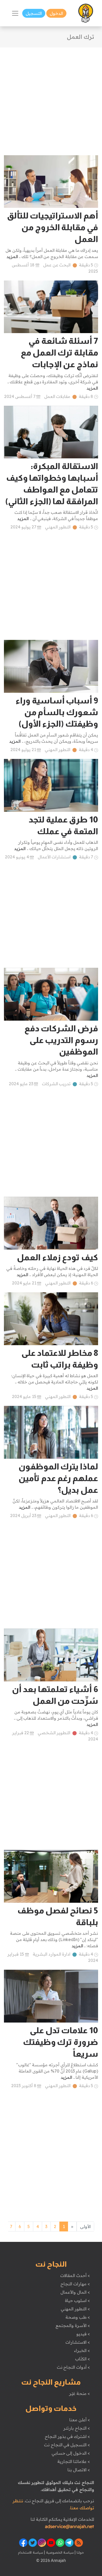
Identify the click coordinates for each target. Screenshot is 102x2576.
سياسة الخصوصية (59, 2552)
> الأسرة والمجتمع (73, 2325)
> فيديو (83, 2334)
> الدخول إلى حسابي (71, 2453)
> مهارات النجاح (75, 2284)
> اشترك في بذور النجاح (67, 2436)
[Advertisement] (51, 98)
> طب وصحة (78, 2317)
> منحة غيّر (79, 2393)
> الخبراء (82, 2350)
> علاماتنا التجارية (73, 2461)
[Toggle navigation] (15, 13)
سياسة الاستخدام (31, 2552)
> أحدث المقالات (75, 2275)
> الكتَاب (83, 2359)
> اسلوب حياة (77, 2300)
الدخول (56, 13)
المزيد (12, 257)
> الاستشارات (78, 2342)
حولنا (80, 2552)
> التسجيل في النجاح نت (67, 2445)
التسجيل (34, 13)
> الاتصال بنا (79, 2470)
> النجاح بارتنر (76, 2428)
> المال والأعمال (75, 2292)
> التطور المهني (75, 2309)
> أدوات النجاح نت (73, 2367)
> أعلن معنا (80, 2420)
